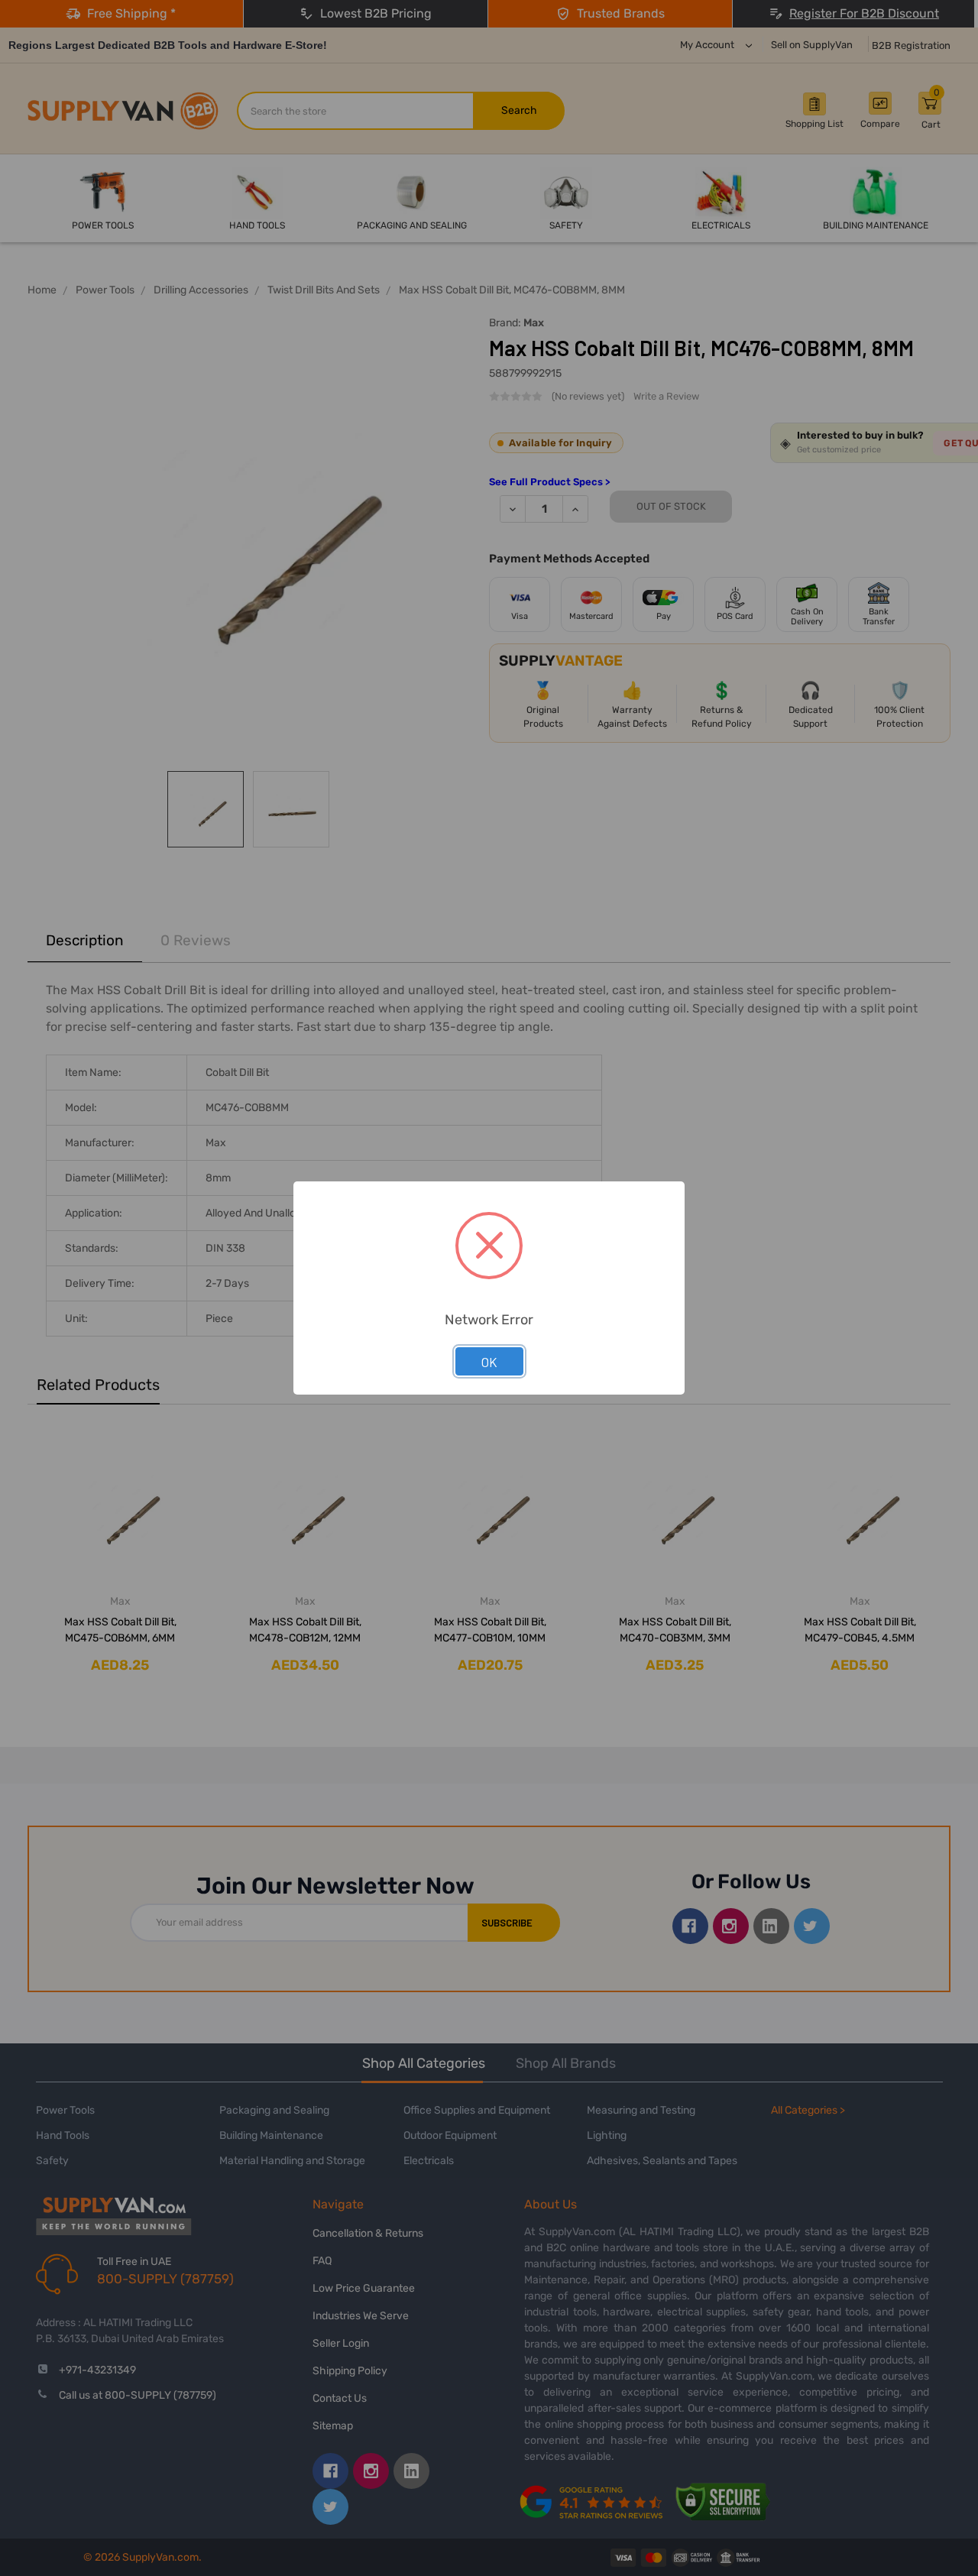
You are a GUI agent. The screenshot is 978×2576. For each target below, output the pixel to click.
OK (489, 1362)
